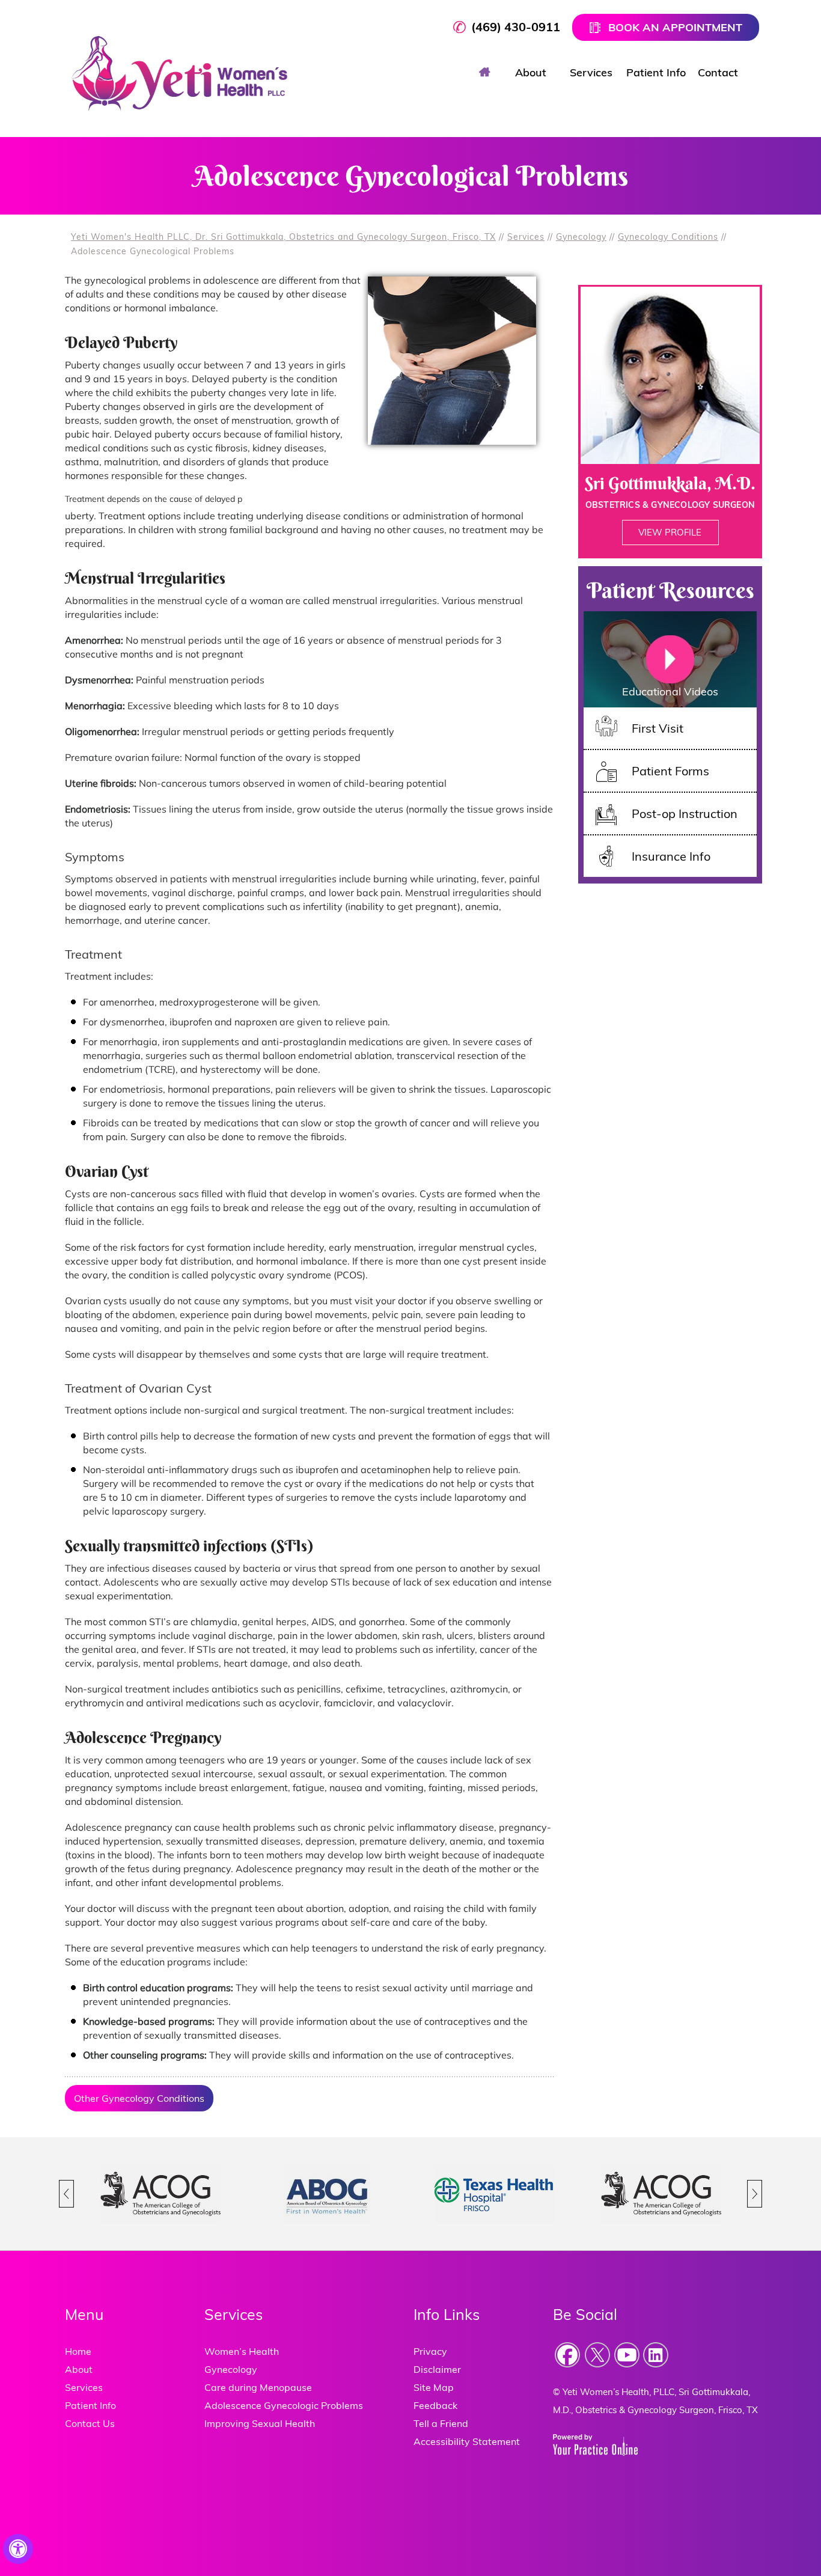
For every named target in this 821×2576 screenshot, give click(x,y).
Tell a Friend (441, 2423)
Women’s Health (242, 2351)
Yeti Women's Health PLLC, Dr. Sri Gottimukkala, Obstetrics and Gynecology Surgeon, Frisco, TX (283, 237)
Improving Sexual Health (260, 2423)
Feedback (435, 2405)
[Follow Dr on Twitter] (597, 2355)
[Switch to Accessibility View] (18, 2549)
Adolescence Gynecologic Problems (284, 2405)
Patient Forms (670, 771)
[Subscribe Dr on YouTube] (627, 2355)
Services (591, 72)
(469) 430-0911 (516, 27)
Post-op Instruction (685, 813)
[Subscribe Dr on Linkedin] (656, 2355)
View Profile (670, 532)
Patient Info (656, 72)
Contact (718, 72)
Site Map (434, 2387)
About (531, 72)
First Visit (658, 728)
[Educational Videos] (670, 658)
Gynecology (581, 237)
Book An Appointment (675, 27)
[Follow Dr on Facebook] (568, 2355)
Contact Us (90, 2423)
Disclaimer (437, 2369)
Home (484, 71)
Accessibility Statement (467, 2441)
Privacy (430, 2351)
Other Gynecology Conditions (139, 2098)
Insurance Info (671, 856)
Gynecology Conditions (668, 237)
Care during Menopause (258, 2387)
